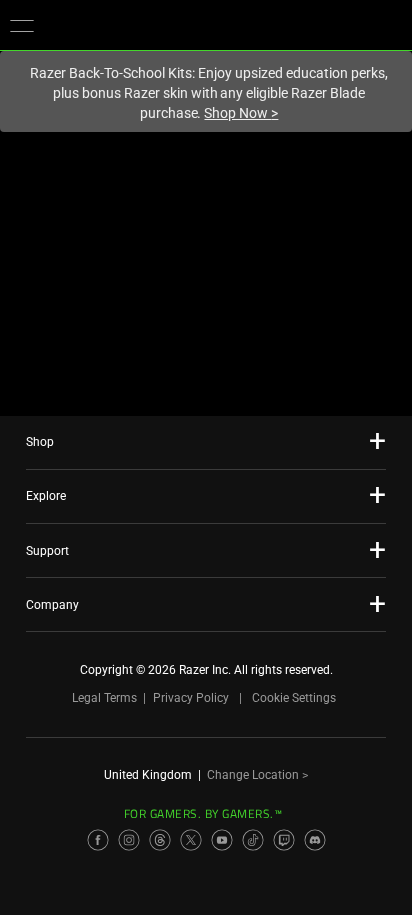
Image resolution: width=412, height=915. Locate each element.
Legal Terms (104, 698)
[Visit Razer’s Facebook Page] (98, 840)
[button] (22, 25)
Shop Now (241, 113)
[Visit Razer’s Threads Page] (160, 840)
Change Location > (257, 775)
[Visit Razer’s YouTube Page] (222, 840)
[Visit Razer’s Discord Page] (315, 840)
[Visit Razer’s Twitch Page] (284, 840)
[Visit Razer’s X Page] (191, 840)
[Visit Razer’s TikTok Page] (253, 840)
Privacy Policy (191, 698)
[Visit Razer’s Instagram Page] (129, 840)
